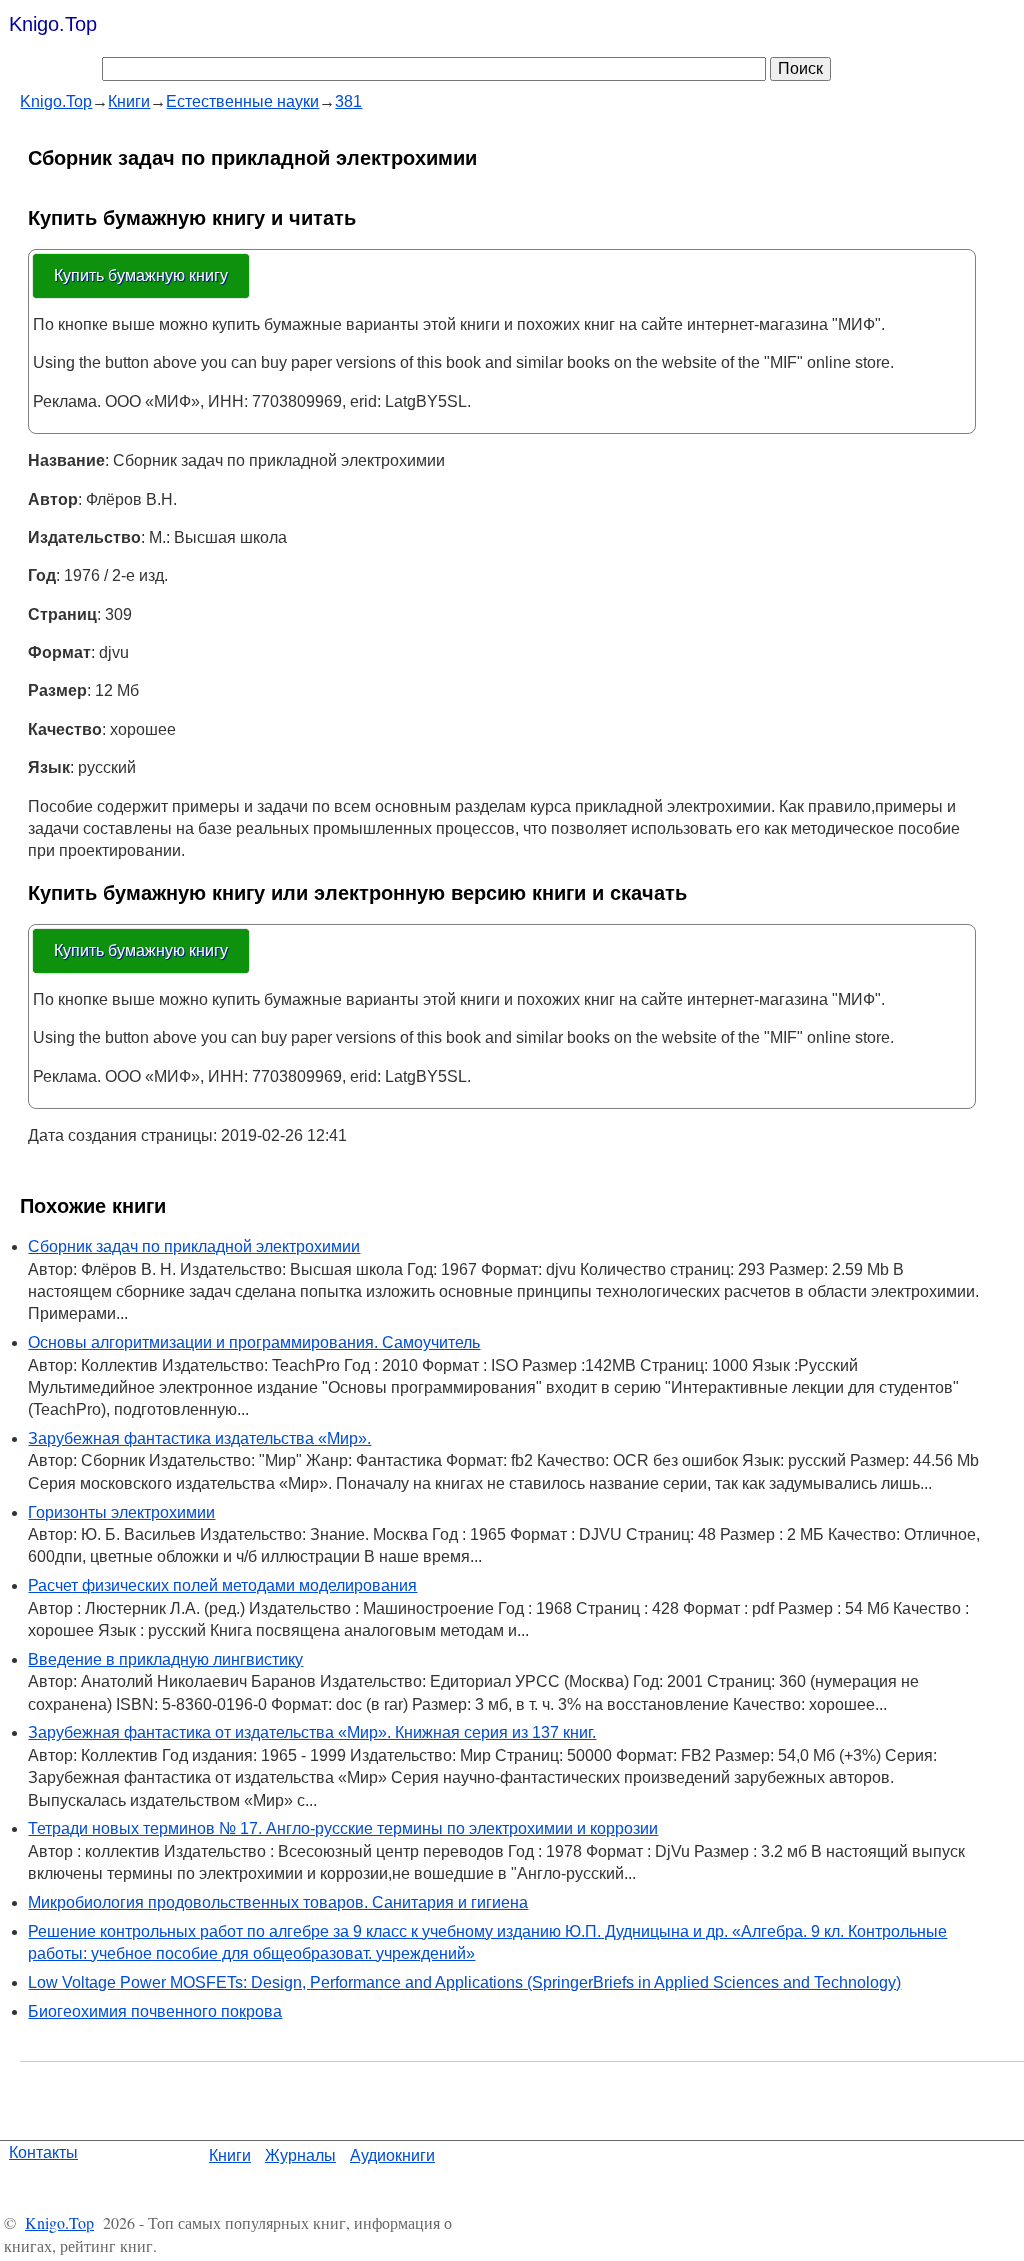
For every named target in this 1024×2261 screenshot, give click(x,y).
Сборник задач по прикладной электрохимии (194, 1246)
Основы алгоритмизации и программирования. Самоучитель (254, 1342)
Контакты (43, 2152)
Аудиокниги (392, 2155)
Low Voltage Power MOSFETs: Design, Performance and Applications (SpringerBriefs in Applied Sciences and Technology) (464, 1982)
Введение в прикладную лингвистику (165, 1659)
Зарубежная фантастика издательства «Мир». (199, 1438)
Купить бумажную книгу (141, 275)
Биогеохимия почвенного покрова (155, 2011)
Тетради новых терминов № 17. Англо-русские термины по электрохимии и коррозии (343, 1828)
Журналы (300, 2155)
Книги (230, 2155)
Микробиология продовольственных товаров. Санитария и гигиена (278, 1902)
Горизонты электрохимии (121, 1512)
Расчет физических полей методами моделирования (222, 1585)
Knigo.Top (53, 24)
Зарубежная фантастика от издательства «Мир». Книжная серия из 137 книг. (312, 1732)
